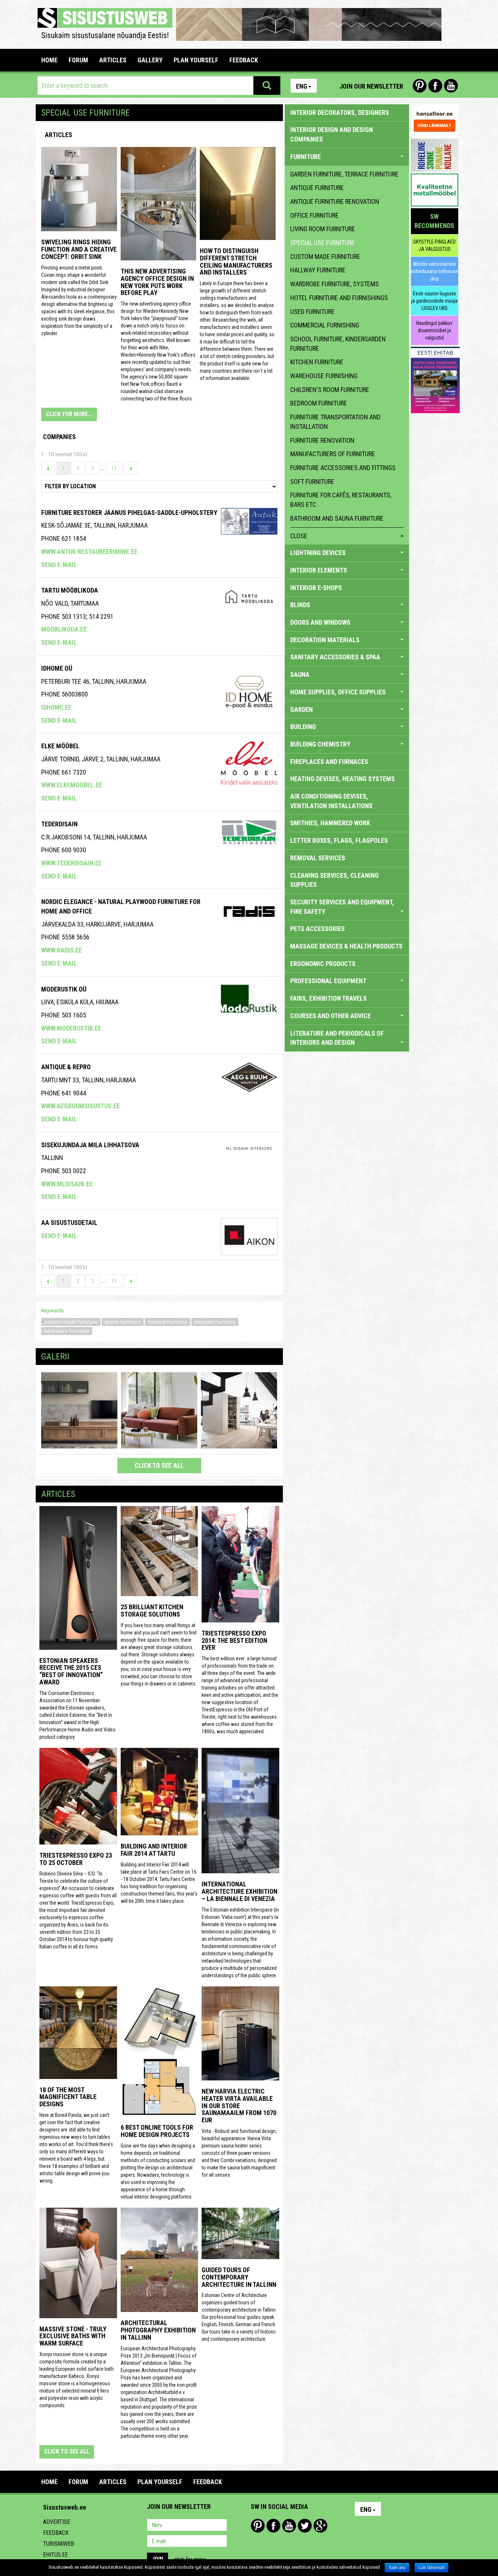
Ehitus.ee (55, 2555)
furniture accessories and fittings (343, 468)
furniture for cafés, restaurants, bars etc (341, 500)
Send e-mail (59, 565)
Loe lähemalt (431, 2568)
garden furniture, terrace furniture (344, 174)
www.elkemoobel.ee (72, 785)
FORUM (78, 60)
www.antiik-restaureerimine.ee (89, 552)
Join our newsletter (371, 86)
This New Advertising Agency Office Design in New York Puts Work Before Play (157, 282)
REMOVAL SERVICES (318, 858)
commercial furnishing (325, 325)
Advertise (57, 2522)
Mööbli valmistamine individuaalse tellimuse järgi (434, 271)
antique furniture (317, 188)
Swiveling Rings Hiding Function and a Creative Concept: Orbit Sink (79, 249)
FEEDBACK (244, 60)
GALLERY (150, 60)
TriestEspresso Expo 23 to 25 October (76, 1859)
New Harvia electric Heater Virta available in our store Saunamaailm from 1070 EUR (239, 2106)
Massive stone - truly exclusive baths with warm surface (73, 2336)
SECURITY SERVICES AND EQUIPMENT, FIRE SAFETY (342, 907)
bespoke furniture (215, 1322)
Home (49, 60)
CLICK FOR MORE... (69, 414)
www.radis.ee (62, 950)
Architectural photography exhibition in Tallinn (158, 2330)
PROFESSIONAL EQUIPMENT (328, 981)
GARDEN (301, 709)
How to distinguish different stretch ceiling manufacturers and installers (236, 261)
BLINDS (300, 605)
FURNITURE (306, 157)
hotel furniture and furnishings (339, 298)
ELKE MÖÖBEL (60, 746)
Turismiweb (59, 2544)
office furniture (314, 215)
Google (320, 2526)
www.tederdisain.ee (71, 863)
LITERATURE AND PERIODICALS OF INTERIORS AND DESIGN (337, 1038)
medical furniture (168, 1322)
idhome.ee (56, 707)
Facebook (435, 86)
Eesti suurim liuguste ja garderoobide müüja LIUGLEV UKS (434, 301)
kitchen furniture (317, 362)
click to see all (159, 1465)
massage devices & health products (346, 946)
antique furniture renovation (335, 201)
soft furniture (312, 482)
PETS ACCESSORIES (318, 929)
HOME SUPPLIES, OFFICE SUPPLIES (338, 692)
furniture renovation (322, 440)
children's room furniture (330, 390)
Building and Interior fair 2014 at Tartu (154, 1850)
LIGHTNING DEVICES (318, 553)
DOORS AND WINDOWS (320, 622)
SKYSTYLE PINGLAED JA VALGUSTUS (434, 245)
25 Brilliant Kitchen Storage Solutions (152, 1611)
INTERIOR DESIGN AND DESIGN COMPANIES (332, 134)
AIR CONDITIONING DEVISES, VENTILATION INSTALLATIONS (331, 801)
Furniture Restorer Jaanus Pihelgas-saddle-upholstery (129, 513)
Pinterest (420, 86)
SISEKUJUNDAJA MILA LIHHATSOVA (90, 1145)
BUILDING (303, 727)
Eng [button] (302, 86)
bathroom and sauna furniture (337, 518)
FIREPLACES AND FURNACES (329, 762)
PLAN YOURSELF (196, 60)
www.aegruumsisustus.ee (81, 1106)
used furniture (312, 312)
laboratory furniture (67, 1331)
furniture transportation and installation (335, 422)
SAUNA (300, 674)
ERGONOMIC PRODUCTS (323, 964)
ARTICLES (113, 60)
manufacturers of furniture (333, 454)
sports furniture (123, 1322)
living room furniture (323, 229)
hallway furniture (318, 270)
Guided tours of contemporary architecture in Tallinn (239, 2277)
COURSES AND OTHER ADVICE (330, 1016)
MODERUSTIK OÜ (64, 989)
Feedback (56, 2533)
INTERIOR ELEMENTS (319, 570)
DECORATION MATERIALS (325, 640)
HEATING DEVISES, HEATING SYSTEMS (343, 779)
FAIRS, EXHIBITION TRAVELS (328, 998)
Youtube (451, 86)
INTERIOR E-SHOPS (316, 588)
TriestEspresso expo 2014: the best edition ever (234, 1640)
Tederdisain (59, 824)
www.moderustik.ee (71, 1028)
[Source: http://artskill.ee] (79, 1410)
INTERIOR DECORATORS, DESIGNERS (340, 112)
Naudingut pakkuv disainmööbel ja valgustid (434, 330)
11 (114, 468)
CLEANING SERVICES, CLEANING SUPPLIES (334, 880)
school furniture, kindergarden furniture (338, 344)
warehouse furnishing (324, 376)
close (299, 536)
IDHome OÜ (57, 668)
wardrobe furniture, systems (334, 284)
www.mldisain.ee (67, 1184)
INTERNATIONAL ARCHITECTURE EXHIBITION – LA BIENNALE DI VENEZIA (240, 1891)
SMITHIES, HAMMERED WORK (330, 823)
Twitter (305, 2526)
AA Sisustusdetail (69, 1223)
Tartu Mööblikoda (70, 590)
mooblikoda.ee (64, 629)
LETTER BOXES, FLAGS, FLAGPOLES (339, 840)
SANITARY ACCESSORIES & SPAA (335, 657)
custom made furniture (71, 1322)
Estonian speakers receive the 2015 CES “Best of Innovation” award (71, 1671)
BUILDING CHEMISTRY (320, 744)
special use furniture (322, 243)
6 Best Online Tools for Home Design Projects (157, 2131)
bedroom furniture (319, 403)
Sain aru (397, 2568)
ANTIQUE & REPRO (66, 1067)
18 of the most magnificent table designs (68, 2097)
